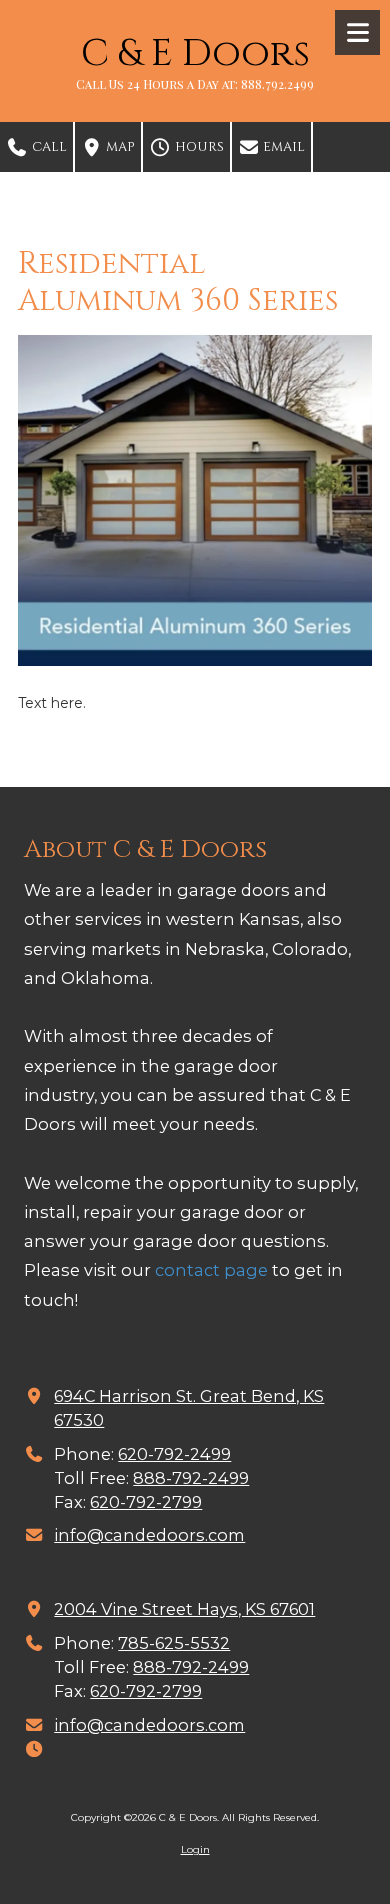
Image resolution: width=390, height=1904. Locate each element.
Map (119, 147)
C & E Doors (195, 53)
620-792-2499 (174, 1454)
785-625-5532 (174, 1643)
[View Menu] (357, 32)
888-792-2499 (191, 1478)
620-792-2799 (146, 1502)
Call (48, 147)
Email (282, 147)
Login (195, 1849)
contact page (211, 1270)
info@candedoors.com (149, 1535)
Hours (198, 147)
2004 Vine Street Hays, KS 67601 (184, 1609)
